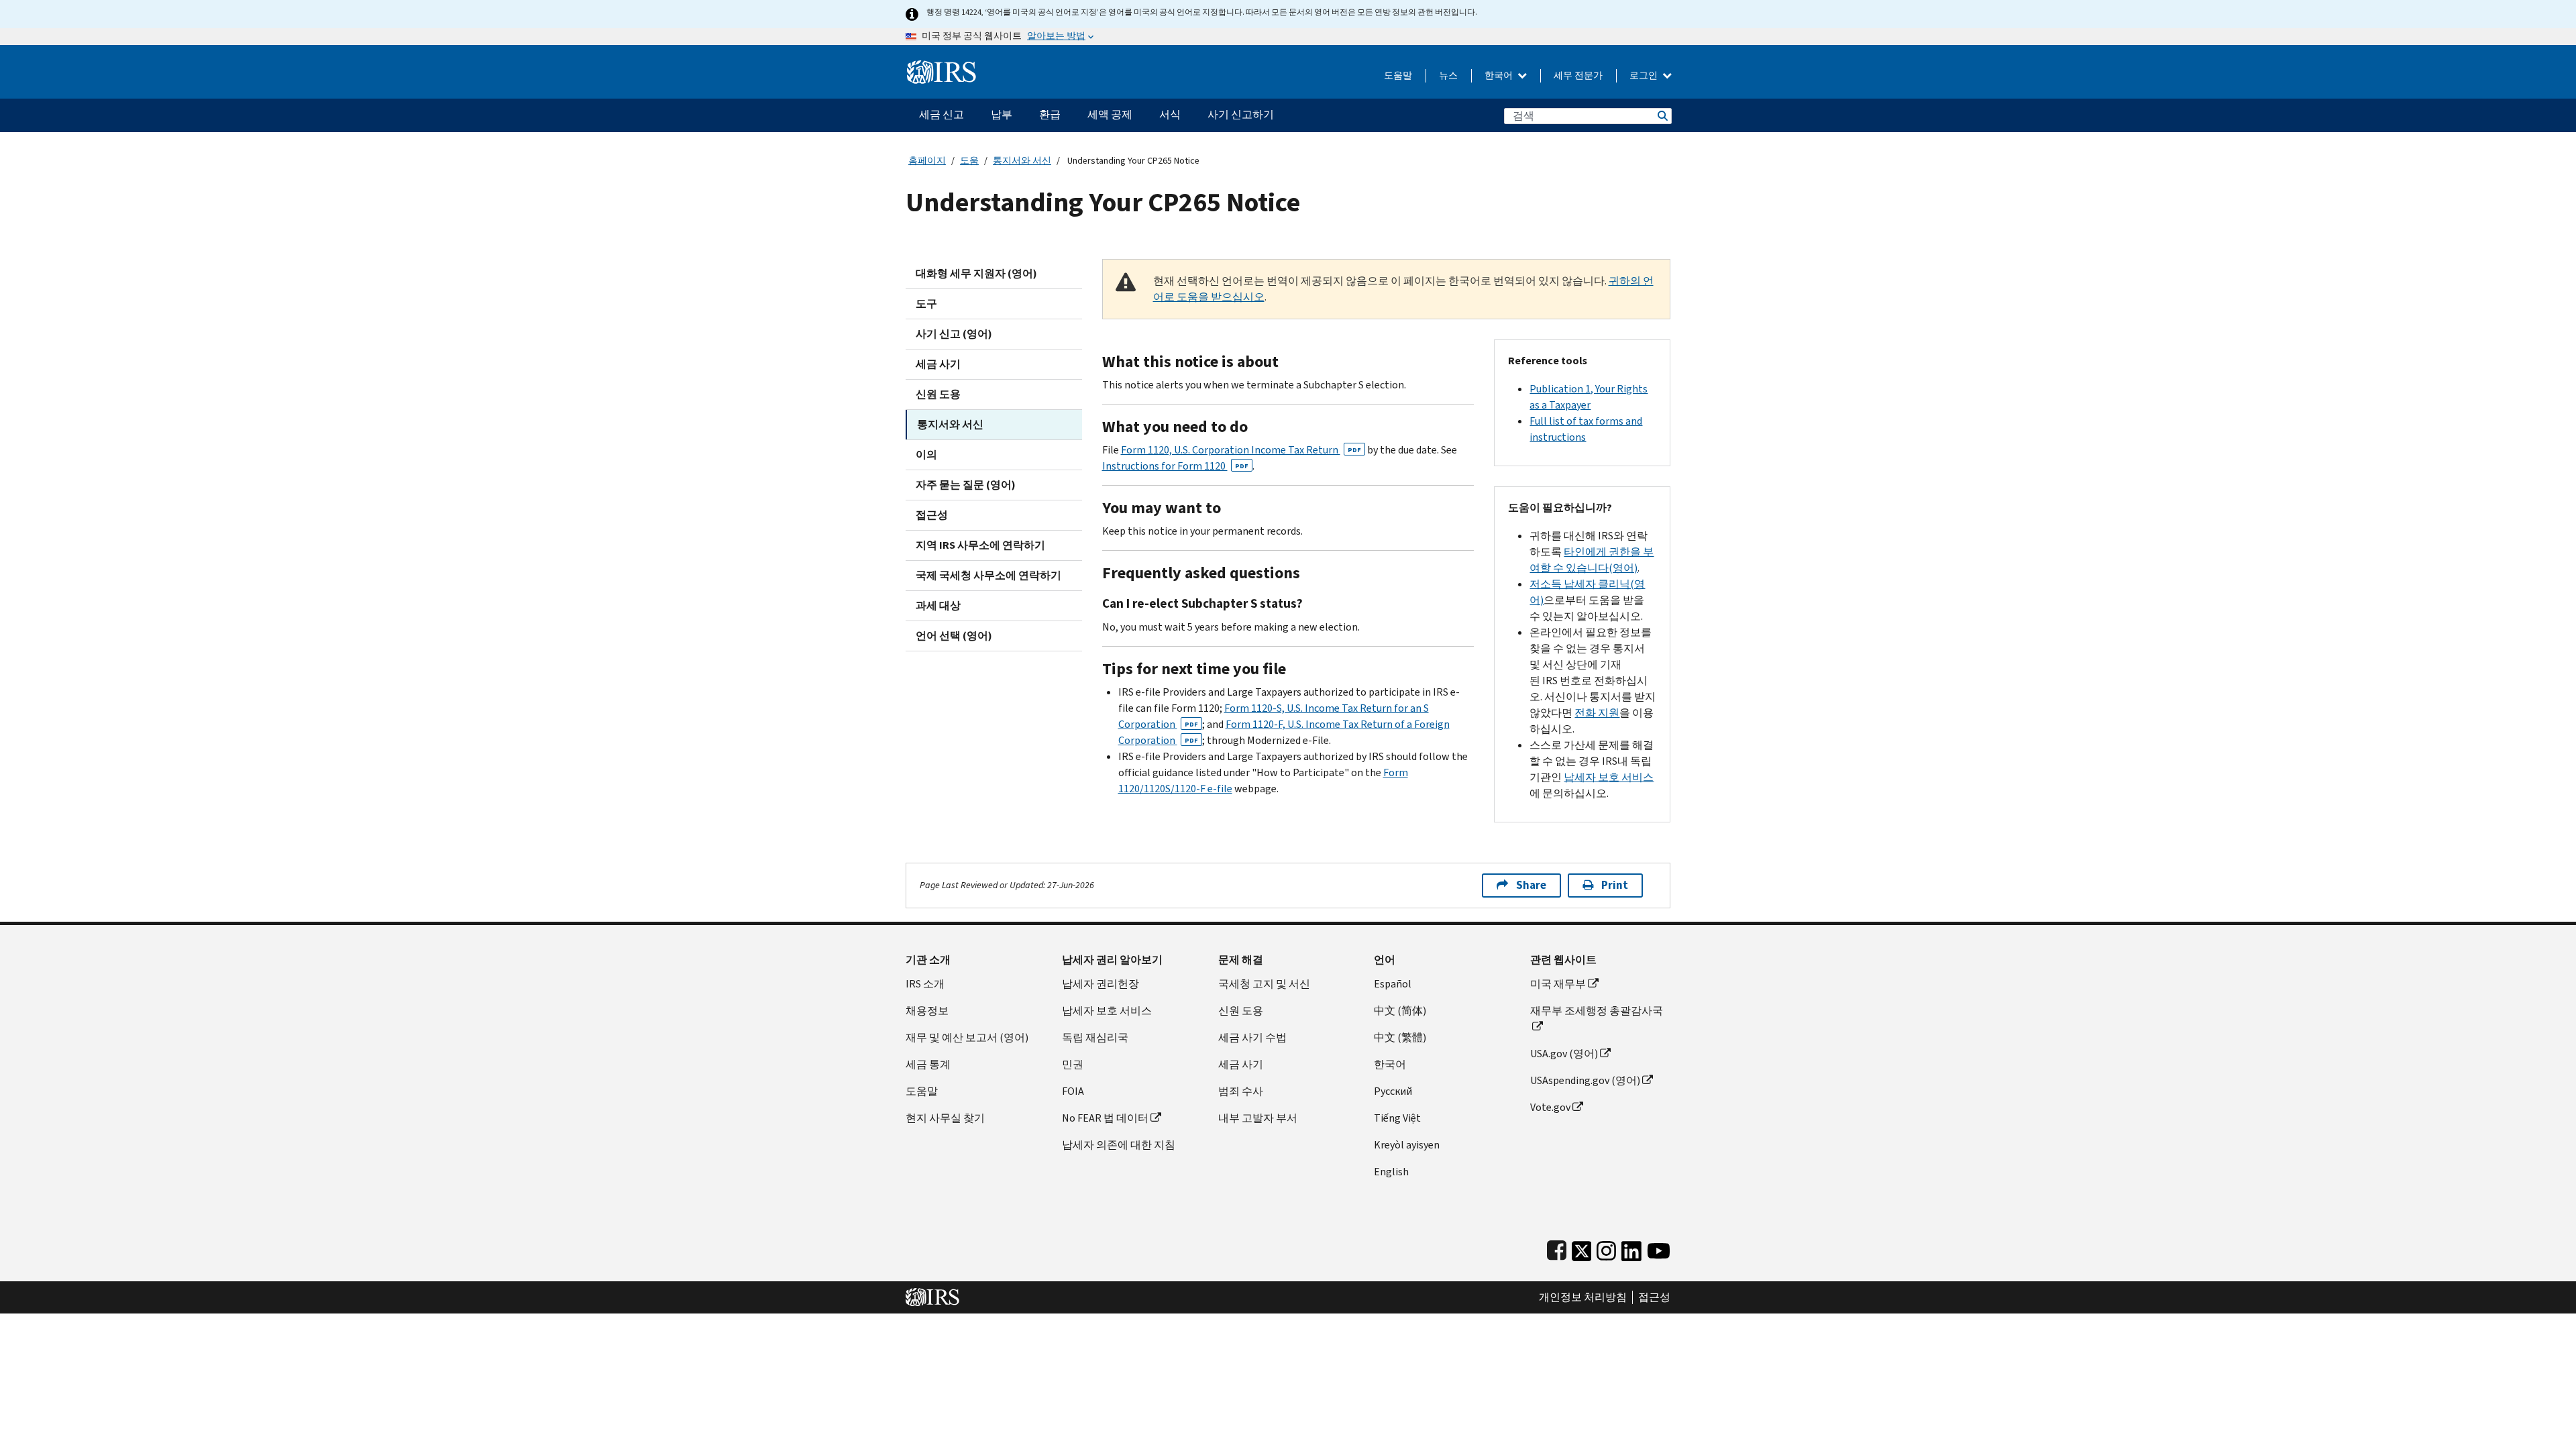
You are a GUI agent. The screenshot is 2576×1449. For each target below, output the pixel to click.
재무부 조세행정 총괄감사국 (1597, 1011)
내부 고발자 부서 (1258, 1118)
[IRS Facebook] (1557, 1248)
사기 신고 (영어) (954, 334)
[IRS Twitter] (1582, 1248)
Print (1615, 885)
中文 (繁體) (1400, 1037)
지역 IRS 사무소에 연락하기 (980, 545)
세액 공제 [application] (1110, 114)
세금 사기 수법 (1252, 1037)
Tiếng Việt (1397, 1118)
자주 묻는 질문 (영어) (966, 485)
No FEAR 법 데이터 (1105, 1118)
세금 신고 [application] (942, 114)
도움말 (1398, 75)
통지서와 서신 (1022, 161)
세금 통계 (928, 1064)
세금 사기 (938, 364)
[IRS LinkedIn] (1631, 1248)
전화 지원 (1597, 713)
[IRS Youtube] (1659, 1248)
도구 (926, 304)
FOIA (1073, 1091)
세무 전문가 (1578, 75)
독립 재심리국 (1095, 1037)
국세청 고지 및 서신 (1264, 984)
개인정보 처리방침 (1583, 1297)
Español (1393, 984)
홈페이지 (927, 161)
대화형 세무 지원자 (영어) (976, 273)
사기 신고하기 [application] (1241, 114)
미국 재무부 (1558, 984)
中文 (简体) (1400, 1011)
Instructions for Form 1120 (1175, 466)
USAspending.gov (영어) (1585, 1080)
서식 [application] (1170, 114)
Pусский (1393, 1091)
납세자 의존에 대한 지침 (1119, 1145)
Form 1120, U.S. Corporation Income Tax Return (1241, 450)
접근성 (932, 515)
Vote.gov (1550, 1107)
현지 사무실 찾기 (945, 1118)
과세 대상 (938, 605)
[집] (942, 67)
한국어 (1500, 75)
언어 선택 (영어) (954, 636)
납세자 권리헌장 (1101, 984)
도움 (969, 161)
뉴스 (1448, 75)
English (1391, 1172)
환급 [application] (1050, 114)
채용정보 (927, 1011)
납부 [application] (1002, 114)
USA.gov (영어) (1564, 1054)
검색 (1662, 116)
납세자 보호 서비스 (1609, 777)
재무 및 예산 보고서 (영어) (967, 1037)
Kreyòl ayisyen (1407, 1145)
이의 (926, 454)
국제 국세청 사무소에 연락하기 (988, 575)
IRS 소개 (925, 984)
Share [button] (1531, 885)
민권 (1073, 1064)
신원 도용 (938, 394)
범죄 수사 (1241, 1091)
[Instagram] (1606, 1248)
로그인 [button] (1645, 75)
